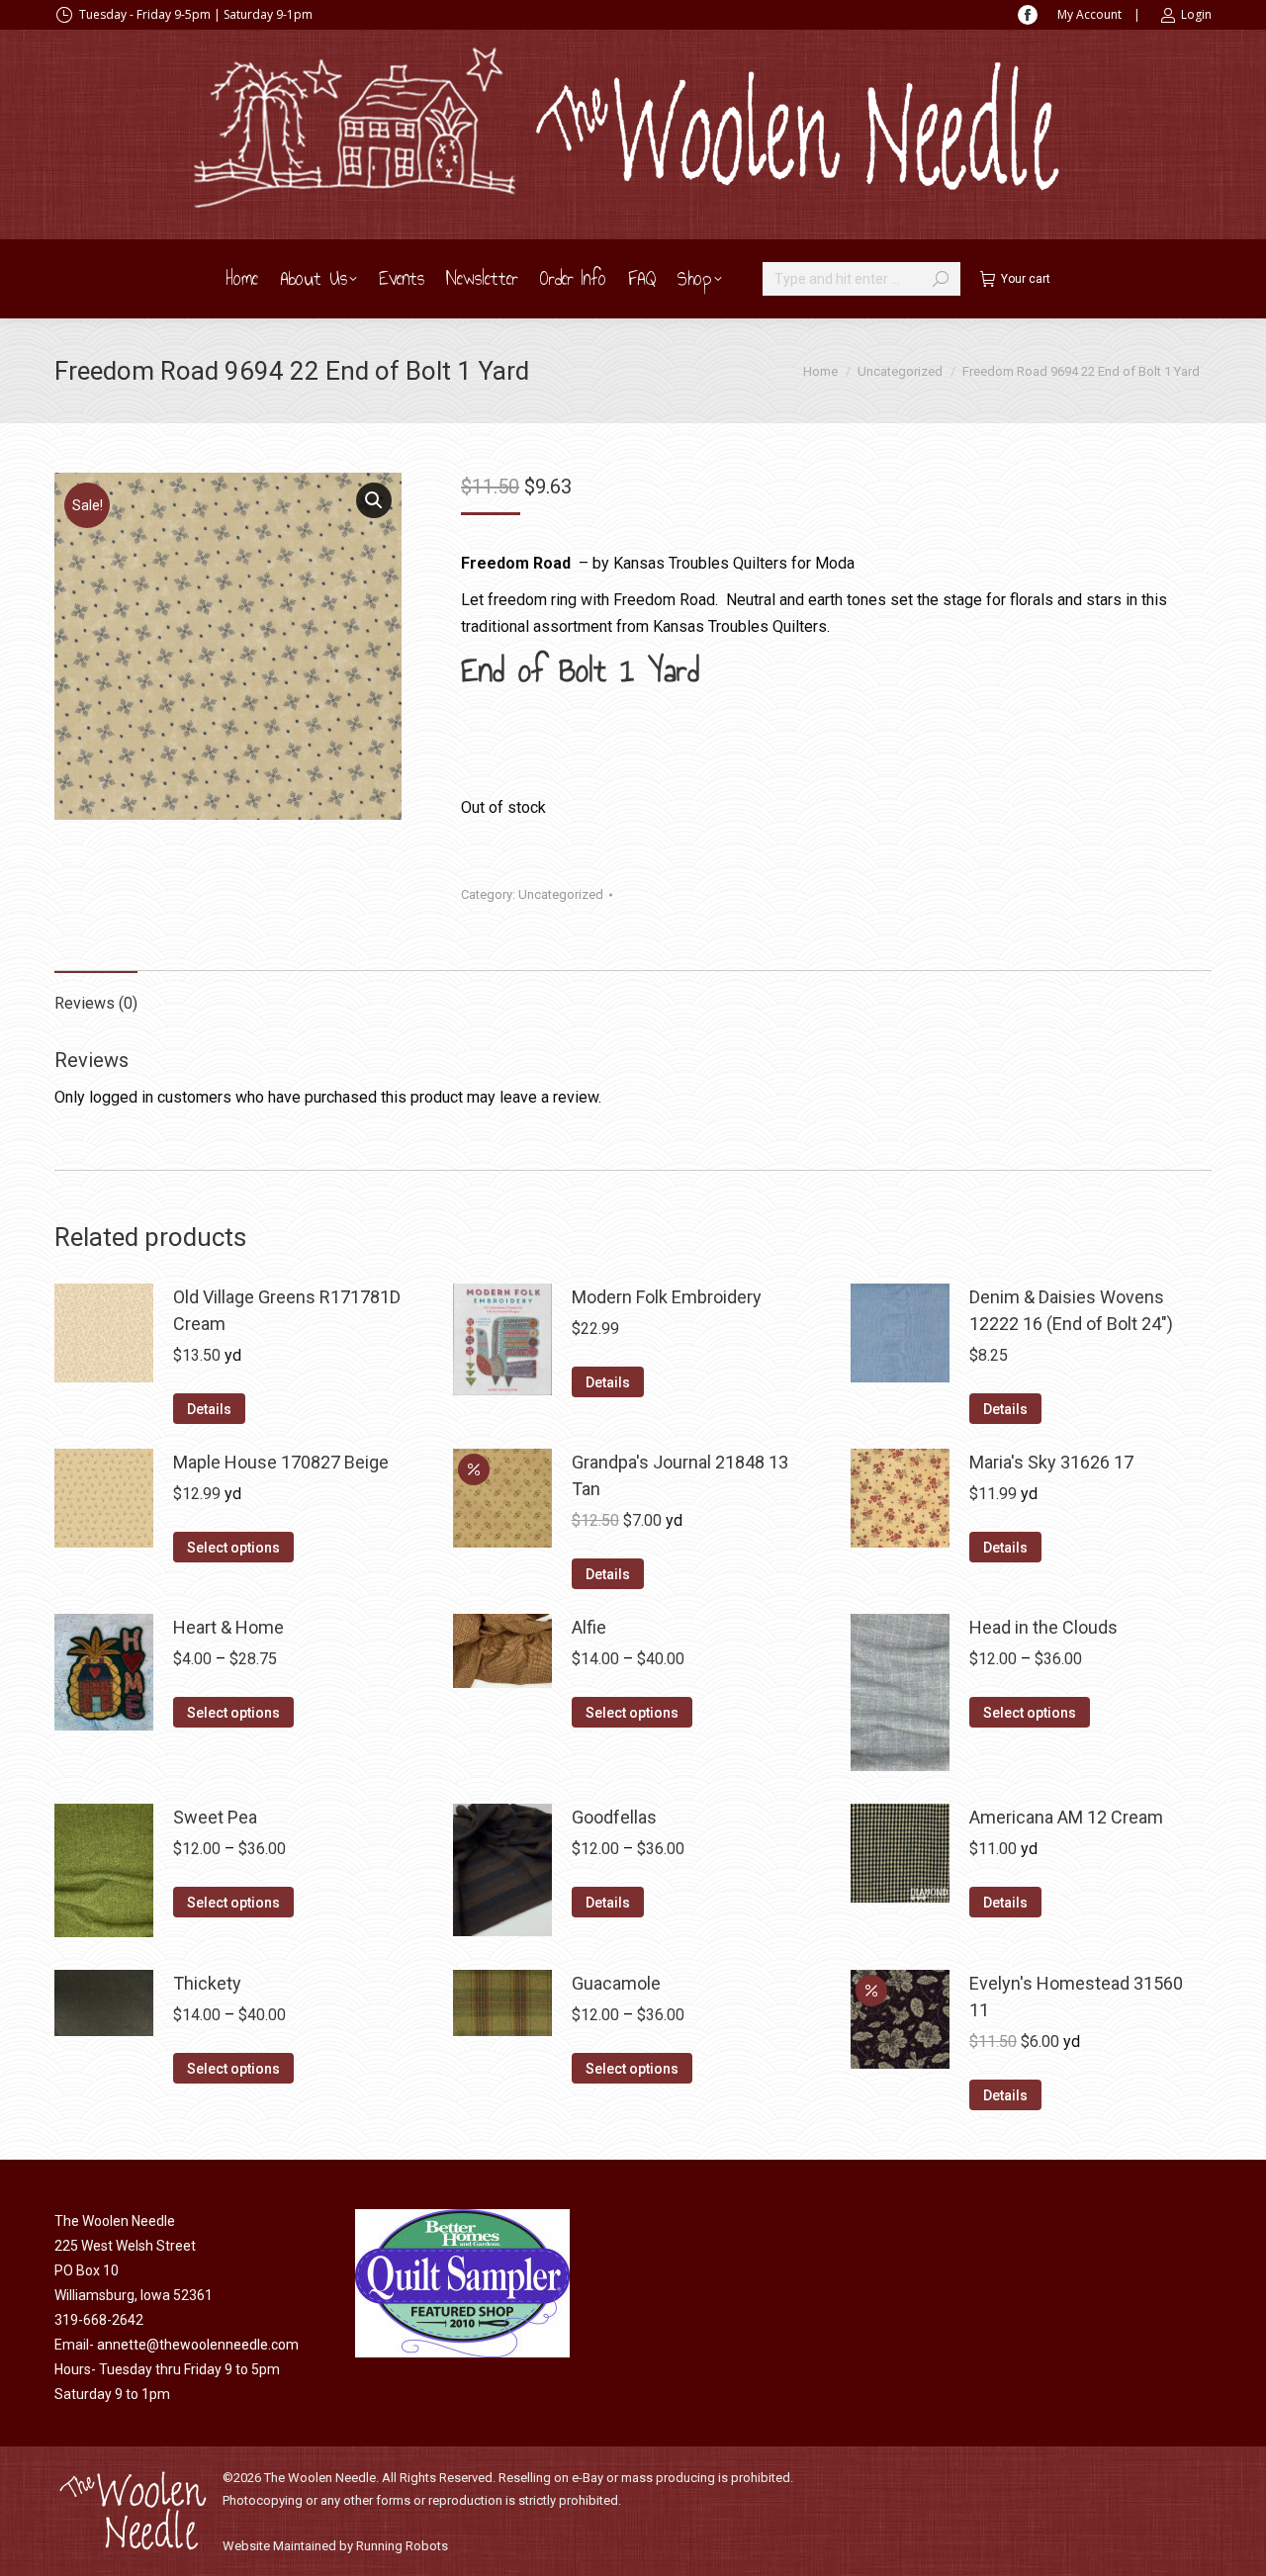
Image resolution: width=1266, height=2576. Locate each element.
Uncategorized (561, 894)
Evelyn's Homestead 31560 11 (1076, 1997)
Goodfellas (614, 1817)
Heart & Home (228, 1627)
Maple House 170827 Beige (281, 1462)
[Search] (941, 279)
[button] (374, 500)
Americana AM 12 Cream (1066, 1817)
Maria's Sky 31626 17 (1051, 1462)
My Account (1089, 14)
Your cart (1026, 279)
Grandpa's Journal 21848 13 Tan (680, 1475)
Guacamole (616, 1983)
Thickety (207, 1983)
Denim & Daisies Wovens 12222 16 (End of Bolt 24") (1071, 1310)
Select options (233, 1548)
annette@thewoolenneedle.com (198, 2345)
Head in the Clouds (1043, 1627)
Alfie (589, 1627)
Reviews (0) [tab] (96, 1003)
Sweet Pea (215, 1817)
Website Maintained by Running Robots (335, 2546)
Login (1196, 14)
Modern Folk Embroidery (667, 1297)
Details (209, 1409)
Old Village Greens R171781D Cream (287, 1310)
